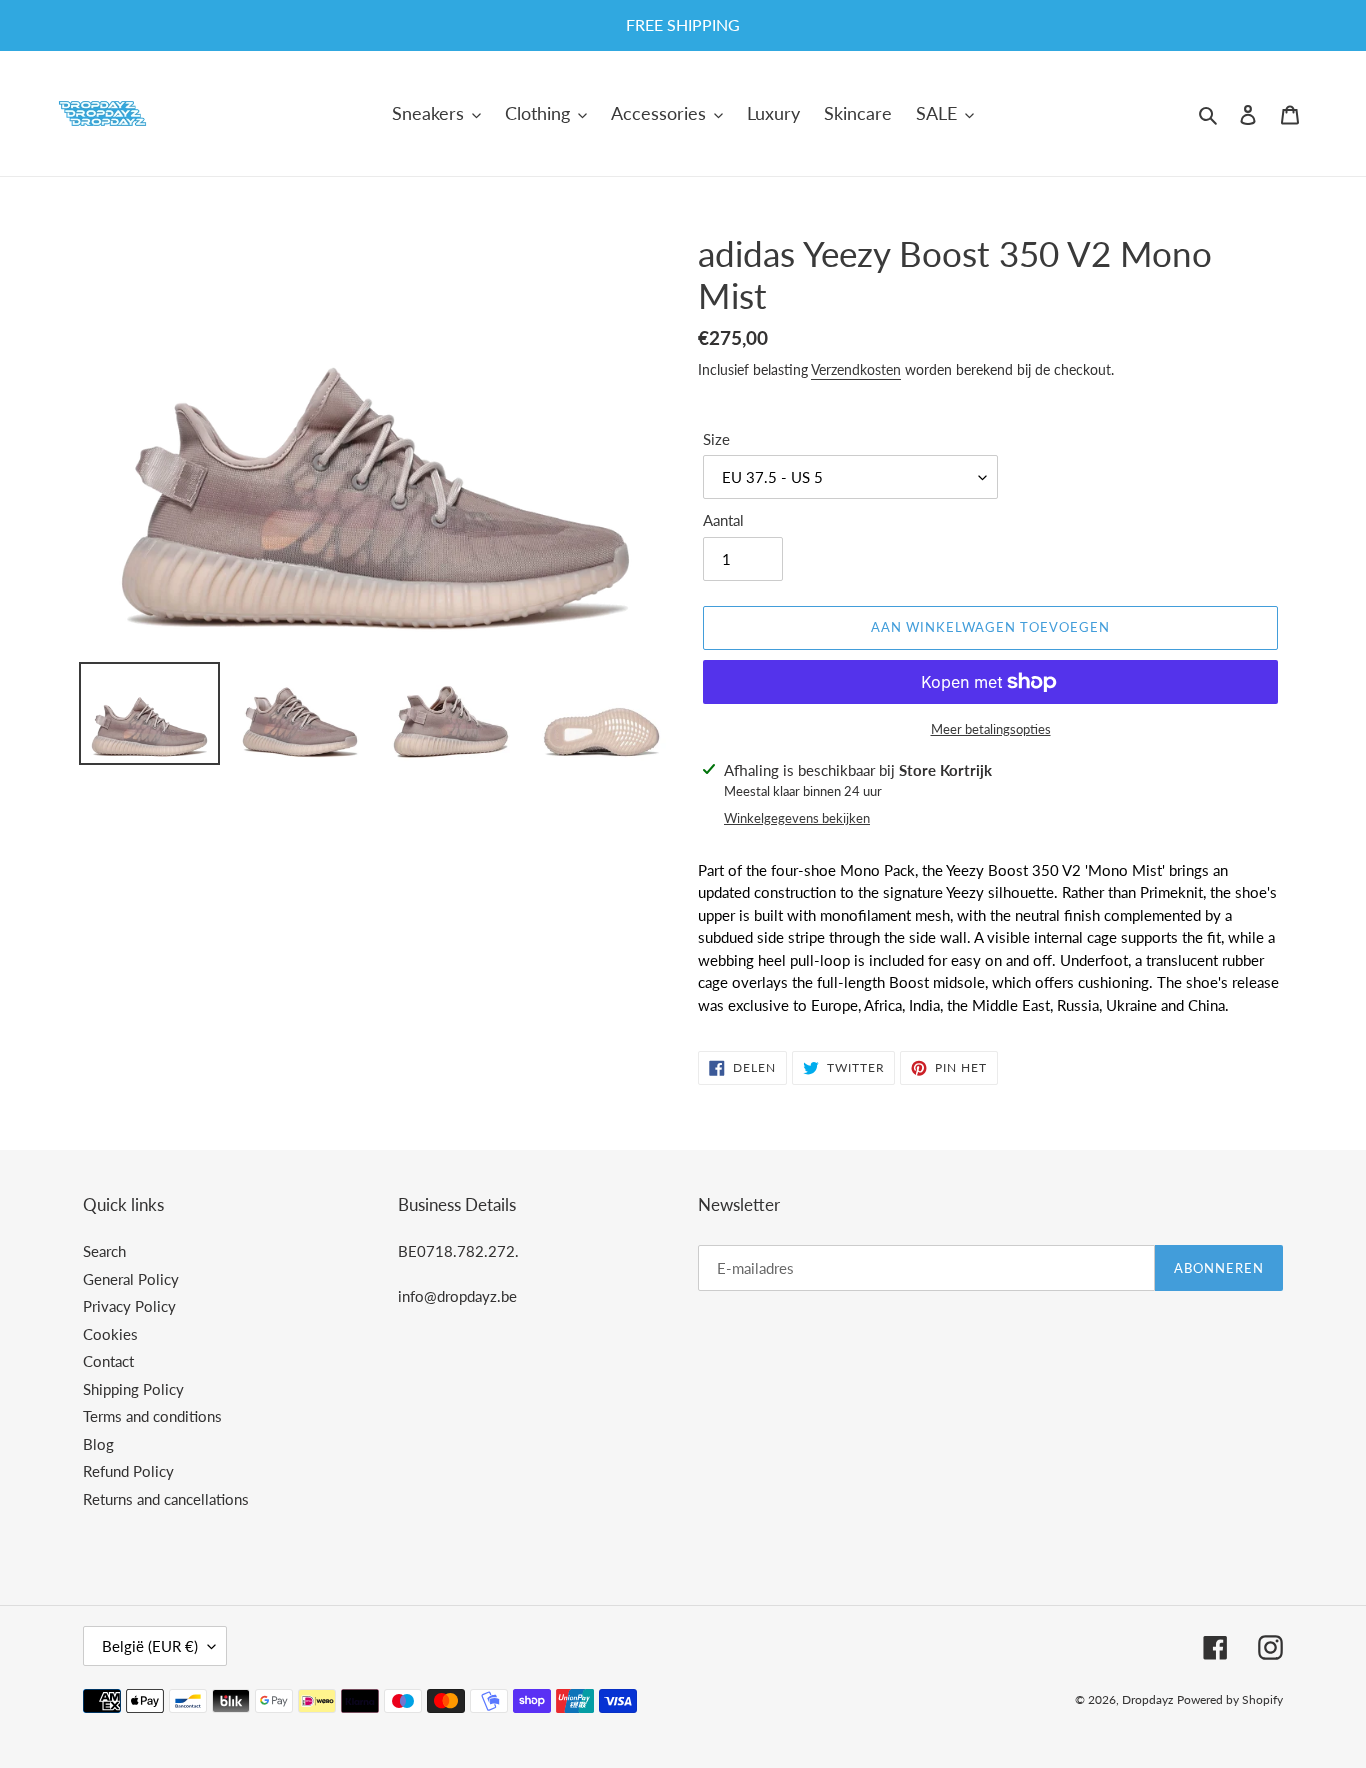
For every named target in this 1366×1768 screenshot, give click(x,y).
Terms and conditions (152, 1416)
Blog (98, 1444)
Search (104, 1251)
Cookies (110, 1334)
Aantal (723, 520)
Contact (108, 1361)
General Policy (131, 1279)
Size (716, 439)
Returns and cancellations (166, 1499)
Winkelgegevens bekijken (797, 818)
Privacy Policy (129, 1306)
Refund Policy (128, 1471)
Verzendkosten (856, 369)
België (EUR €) (150, 1646)
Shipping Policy (133, 1389)
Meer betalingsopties (991, 729)
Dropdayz (1147, 1699)
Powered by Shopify (1230, 1699)
